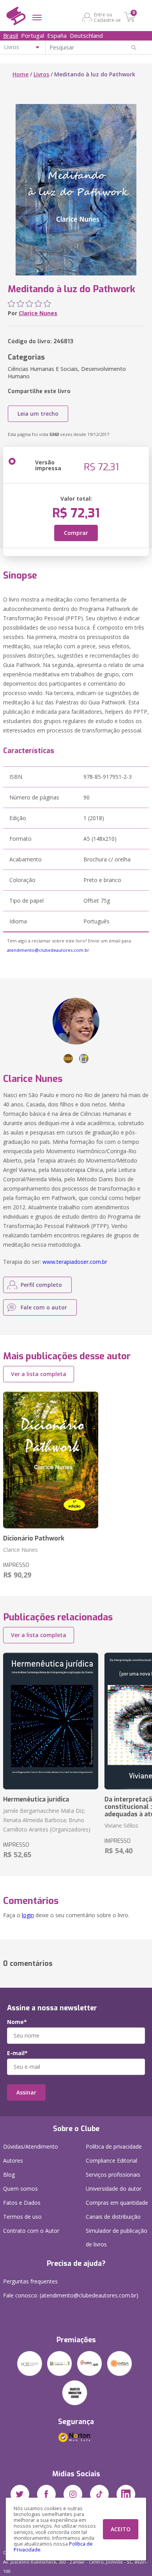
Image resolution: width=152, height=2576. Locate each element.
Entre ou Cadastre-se (107, 17)
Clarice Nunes (38, 313)
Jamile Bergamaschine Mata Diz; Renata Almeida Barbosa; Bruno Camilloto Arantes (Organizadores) (47, 1820)
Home (20, 74)
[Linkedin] (126, 2494)
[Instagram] (73, 2494)
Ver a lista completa (39, 1374)
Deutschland (86, 35)
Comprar (76, 533)
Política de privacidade (114, 2146)
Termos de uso (22, 2217)
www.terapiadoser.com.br (75, 1262)
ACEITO (121, 2529)
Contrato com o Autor (31, 2231)
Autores (13, 2160)
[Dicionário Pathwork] (51, 1460)
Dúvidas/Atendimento (31, 2146)
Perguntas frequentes (30, 2281)
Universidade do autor (114, 2189)
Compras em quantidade (117, 2203)
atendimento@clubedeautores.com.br (48, 950)
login (28, 1915)
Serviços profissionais (113, 2175)
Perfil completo (41, 1285)
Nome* (17, 2022)
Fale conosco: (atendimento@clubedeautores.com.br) (71, 2295)
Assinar (26, 2092)
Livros (41, 74)
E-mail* (17, 2053)
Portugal (33, 35)
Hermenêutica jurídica (36, 1799)
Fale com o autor (44, 1307)
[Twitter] (20, 2494)
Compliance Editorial (111, 2160)
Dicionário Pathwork (34, 1538)
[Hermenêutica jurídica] (51, 1721)
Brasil (11, 35)
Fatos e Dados (22, 2203)
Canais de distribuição (113, 2217)
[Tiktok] (99, 2494)
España (57, 35)
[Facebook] (46, 2494)
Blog (9, 2175)
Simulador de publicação (117, 2237)
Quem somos (20, 2189)
